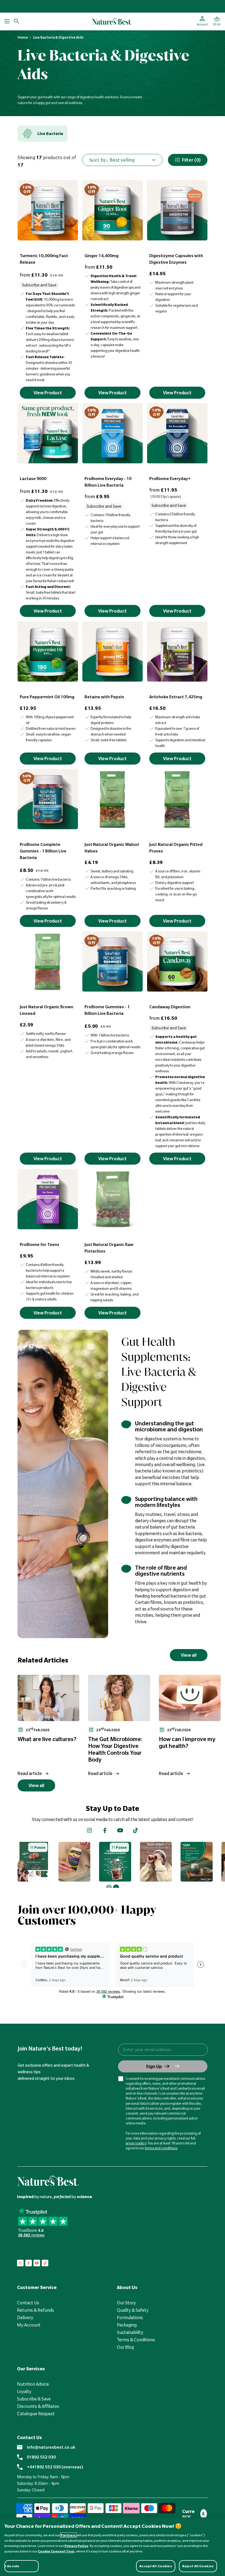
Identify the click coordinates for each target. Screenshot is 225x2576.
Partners (68, 2535)
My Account (29, 2325)
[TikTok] (136, 1830)
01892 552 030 (41, 2457)
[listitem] (43, 134)
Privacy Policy (76, 2546)
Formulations (130, 2317)
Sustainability (130, 2332)
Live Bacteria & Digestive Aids (58, 37)
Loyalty (24, 2391)
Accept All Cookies (156, 2566)
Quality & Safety (133, 2310)
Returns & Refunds (36, 2310)
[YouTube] (120, 1830)
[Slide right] (116, 1888)
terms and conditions (161, 2148)
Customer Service (37, 2287)
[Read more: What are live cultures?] (48, 1698)
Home (23, 37)
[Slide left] (109, 1888)
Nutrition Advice (33, 2384)
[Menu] (7, 21)
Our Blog (125, 2347)
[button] (217, 21)
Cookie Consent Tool (56, 2551)
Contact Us (28, 2303)
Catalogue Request (36, 2414)
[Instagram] (89, 1830)
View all (189, 1655)
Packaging (127, 2325)
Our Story (126, 2303)
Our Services (31, 2369)
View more (29, 1861)
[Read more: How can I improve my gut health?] (190, 1698)
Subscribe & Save (34, 2399)
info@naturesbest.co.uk (51, 2447)
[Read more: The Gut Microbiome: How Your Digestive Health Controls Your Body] (119, 1698)
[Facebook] (105, 1830)
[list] (121, 1726)
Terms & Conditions (136, 2340)
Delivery (25, 2317)
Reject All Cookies (198, 2566)
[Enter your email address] (163, 2050)
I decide (12, 2566)
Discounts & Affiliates (38, 2406)
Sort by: (99, 160)
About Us (127, 2287)
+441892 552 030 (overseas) (55, 2467)
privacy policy (136, 2143)
